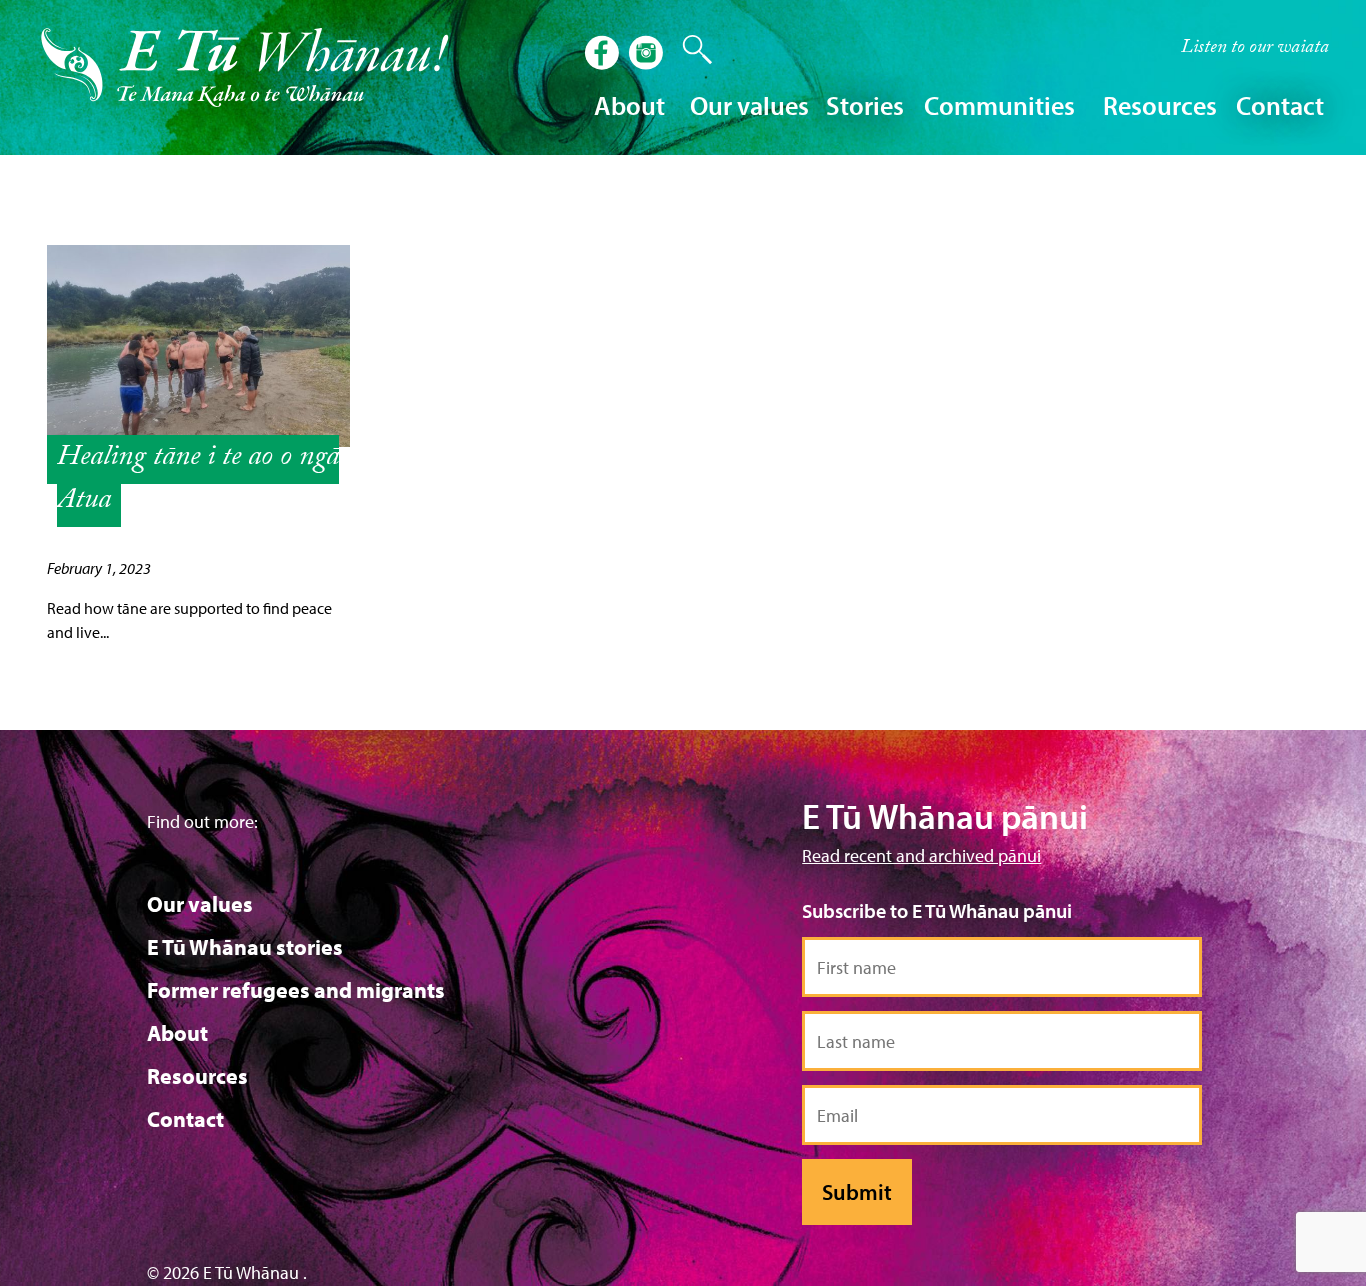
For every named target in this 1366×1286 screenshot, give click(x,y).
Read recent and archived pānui (921, 855)
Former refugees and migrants (296, 990)
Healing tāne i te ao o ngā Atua (198, 481)
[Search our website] (688, 50)
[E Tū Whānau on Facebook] (604, 55)
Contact (1280, 105)
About (177, 1033)
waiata (1255, 49)
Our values (200, 904)
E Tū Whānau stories (245, 947)
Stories (865, 105)
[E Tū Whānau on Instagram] (648, 55)
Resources (197, 1076)
